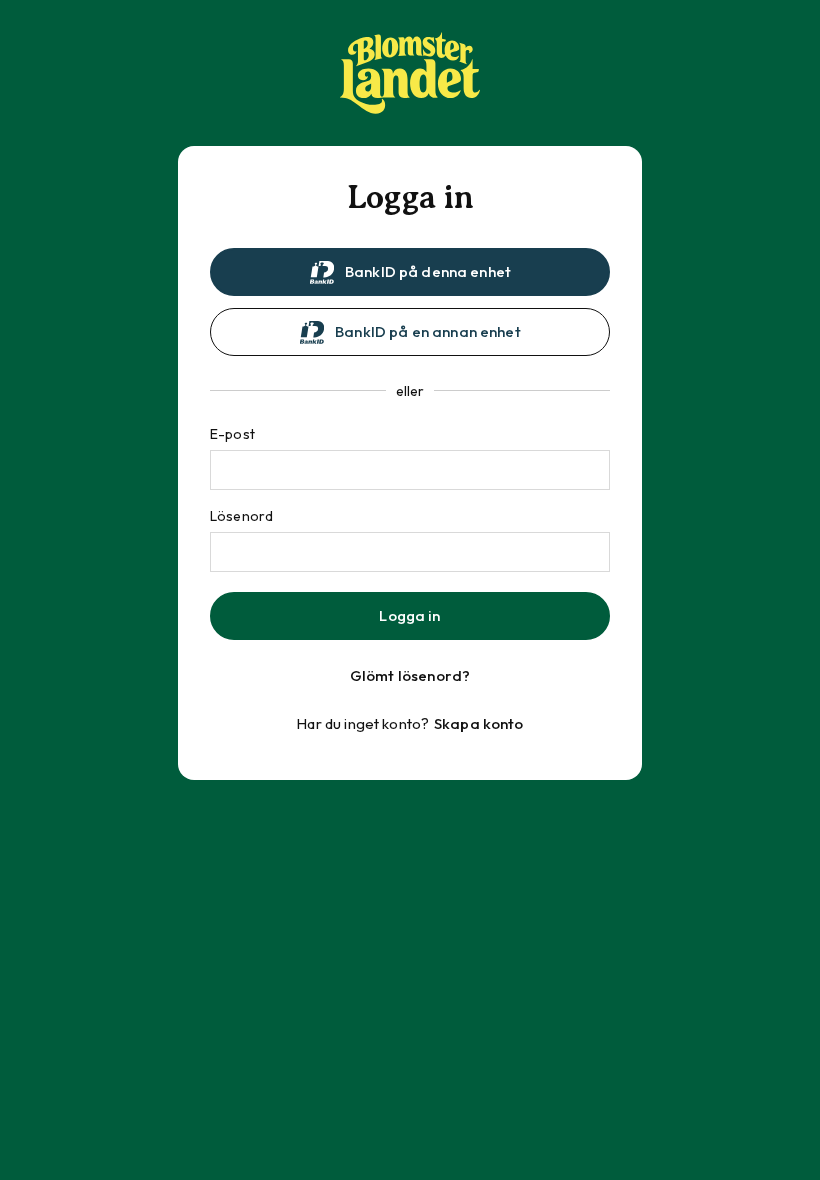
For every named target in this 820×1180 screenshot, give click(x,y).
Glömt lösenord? (410, 675)
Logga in (409, 615)
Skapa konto (479, 723)
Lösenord (241, 516)
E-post (232, 434)
